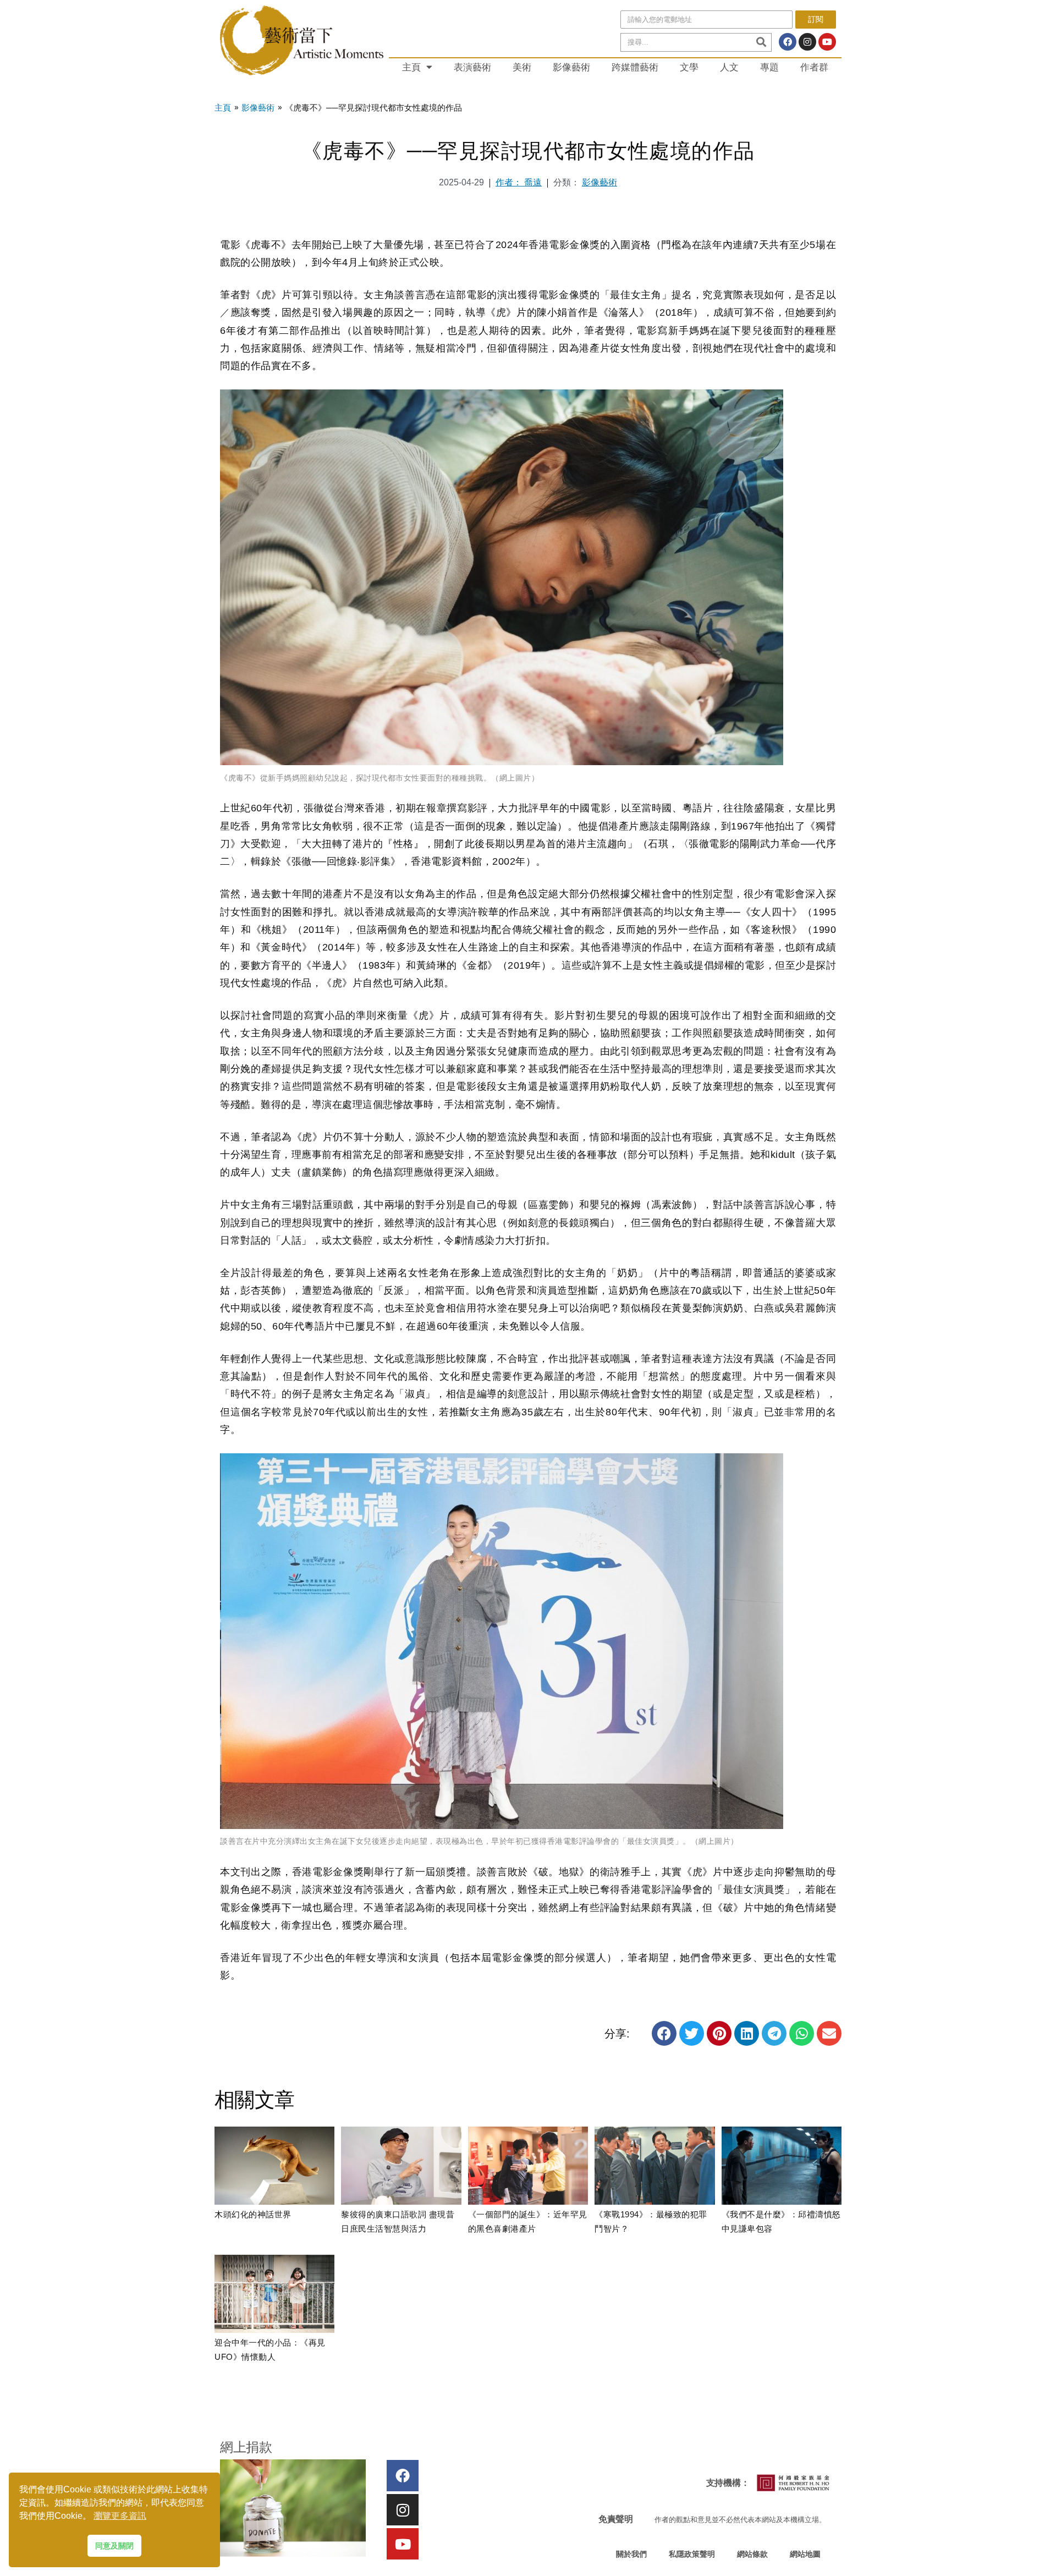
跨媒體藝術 (635, 67)
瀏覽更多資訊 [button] (120, 2516)
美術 (522, 67)
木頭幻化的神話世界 (253, 2214)
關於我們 (631, 2554)
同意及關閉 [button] (114, 2546)
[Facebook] (788, 42)
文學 (689, 67)
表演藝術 (472, 67)
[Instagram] (807, 42)
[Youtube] (827, 42)
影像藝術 (571, 67)
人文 (729, 67)
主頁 (411, 67)
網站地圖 (805, 2554)
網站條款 (752, 2554)
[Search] (761, 42)
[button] (664, 2033)
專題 (769, 67)
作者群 (814, 67)
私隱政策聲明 (692, 2554)
